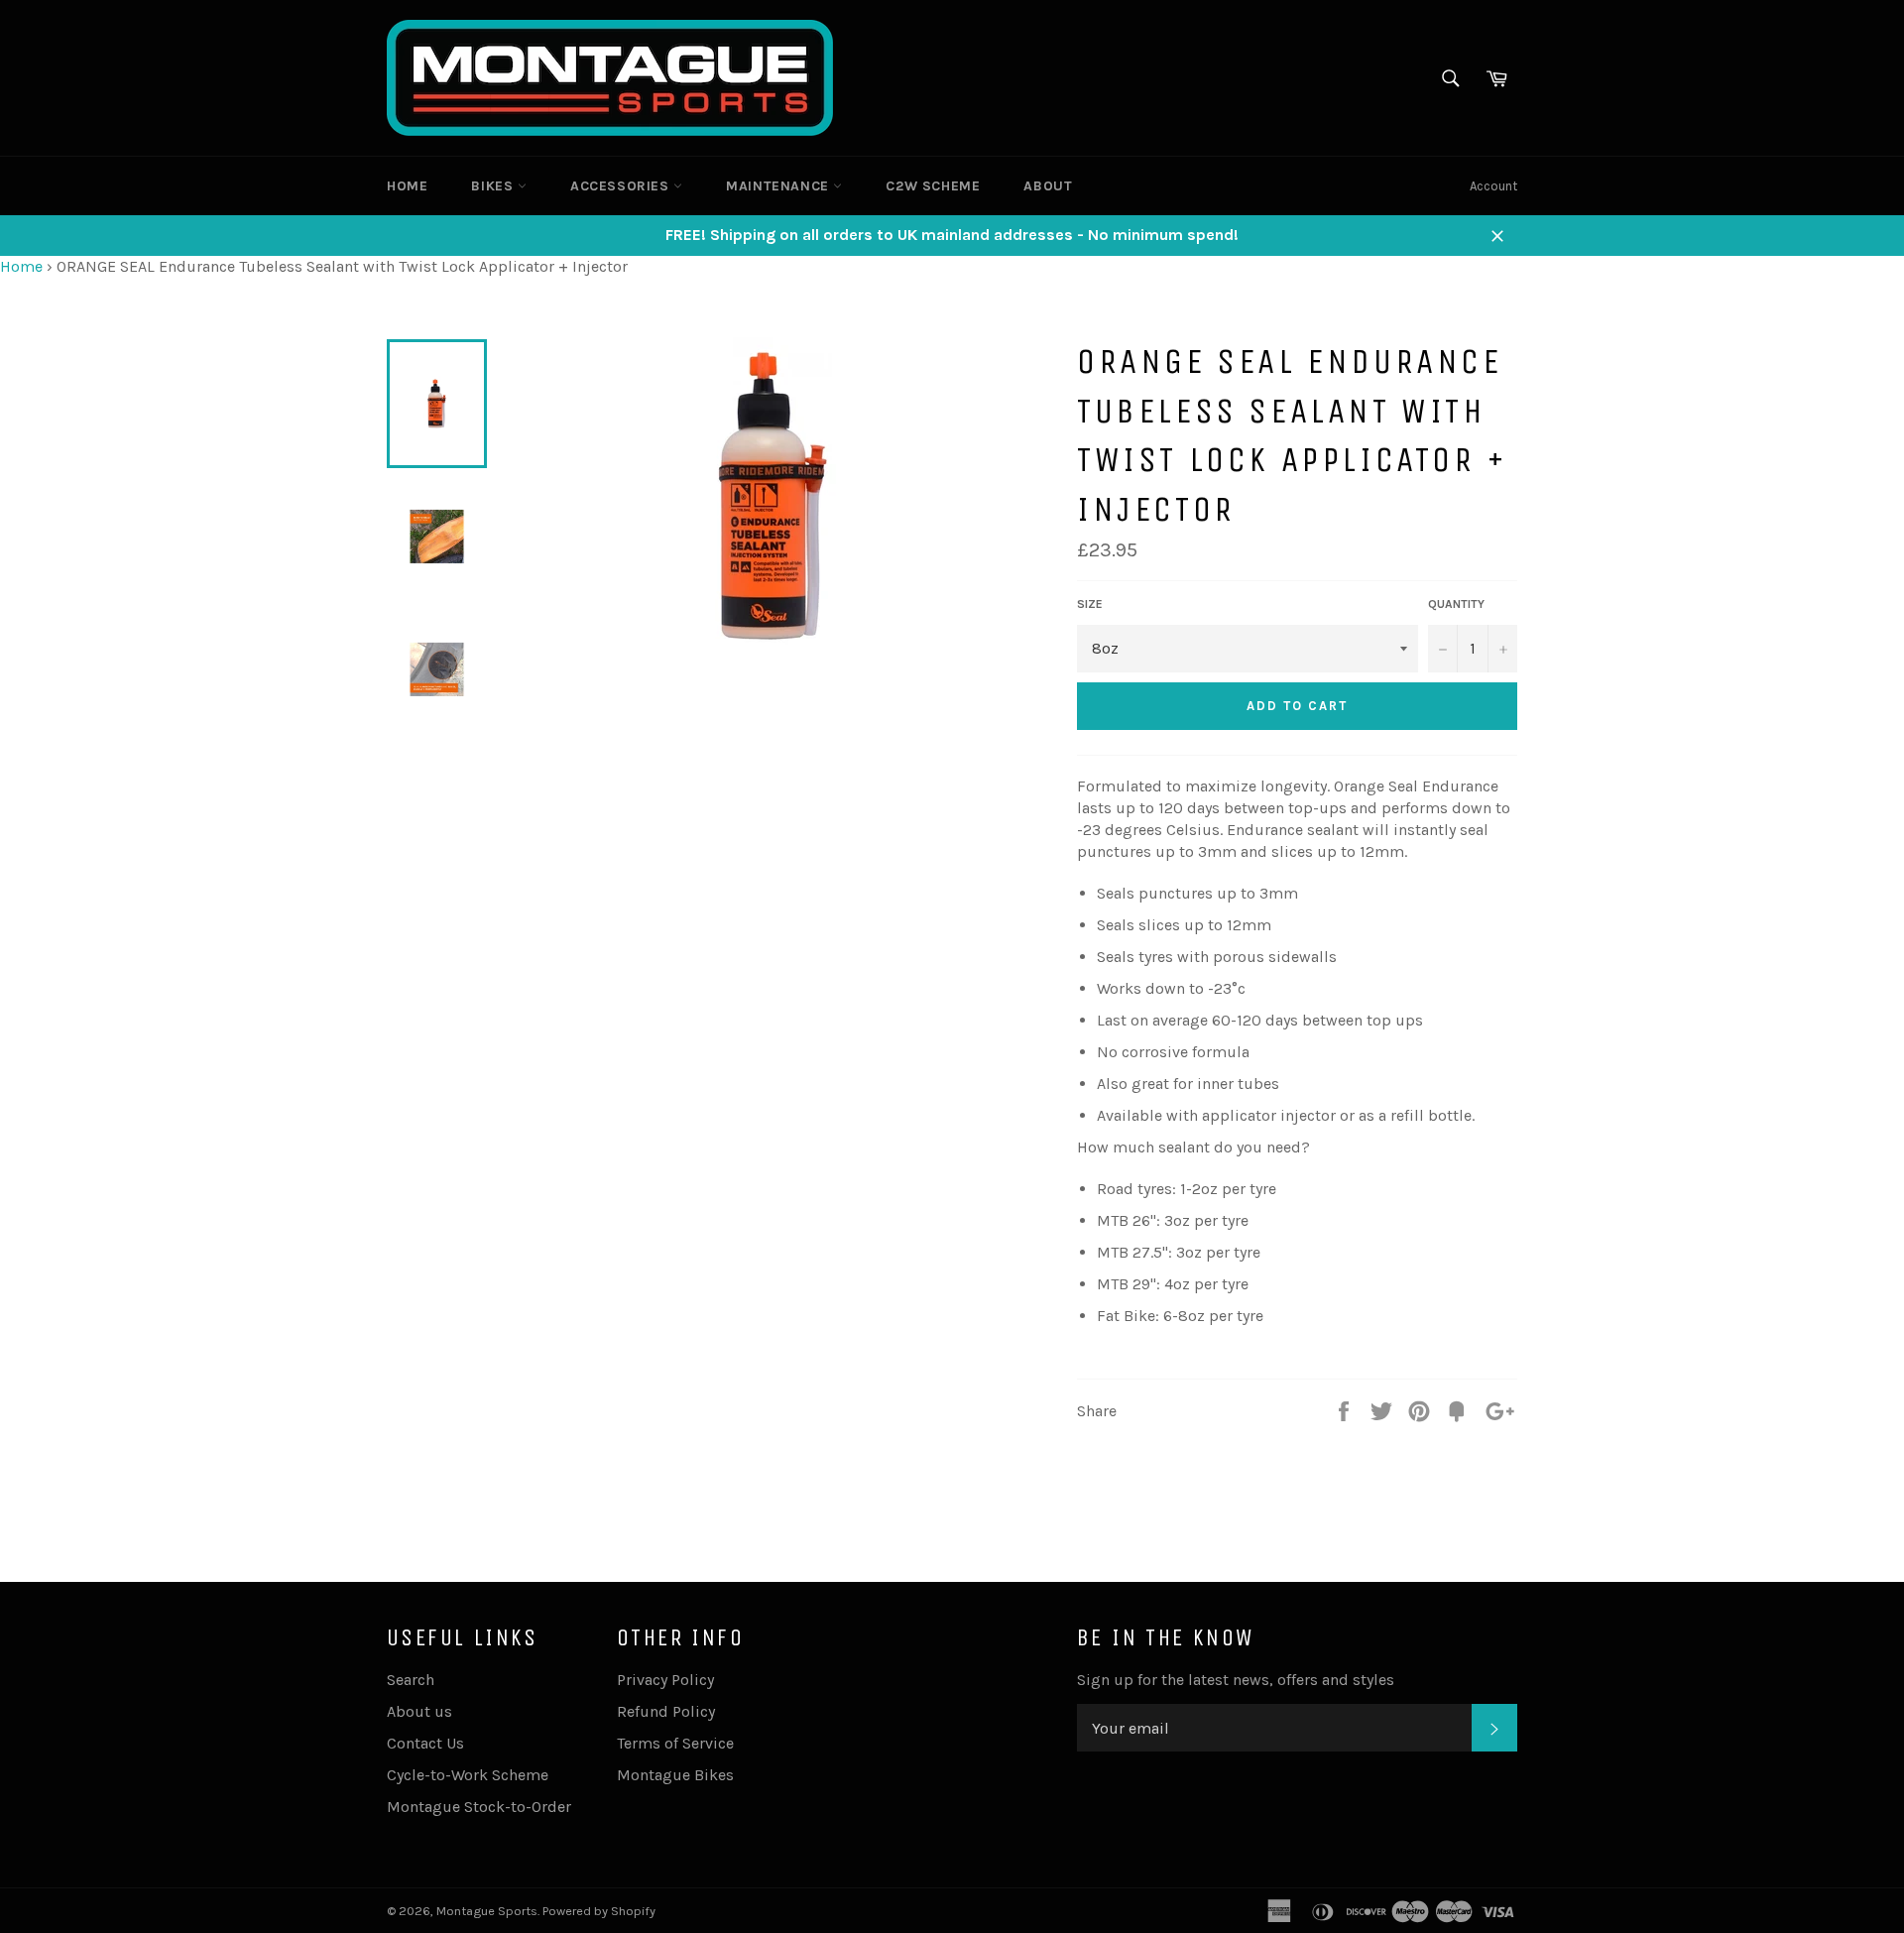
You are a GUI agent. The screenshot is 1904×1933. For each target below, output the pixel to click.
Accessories (622, 186)
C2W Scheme (933, 186)
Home (407, 186)
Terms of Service (675, 1743)
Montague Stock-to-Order (479, 1807)
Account (1493, 186)
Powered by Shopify (599, 1911)
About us (419, 1711)
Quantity (1456, 604)
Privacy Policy (665, 1680)
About (1048, 186)
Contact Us (425, 1743)
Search (411, 1680)
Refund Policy (666, 1711)
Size (1090, 604)
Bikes (494, 186)
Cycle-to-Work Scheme (468, 1775)
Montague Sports (487, 1911)
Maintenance (779, 186)
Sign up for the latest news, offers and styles (1236, 1680)
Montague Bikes (675, 1775)
